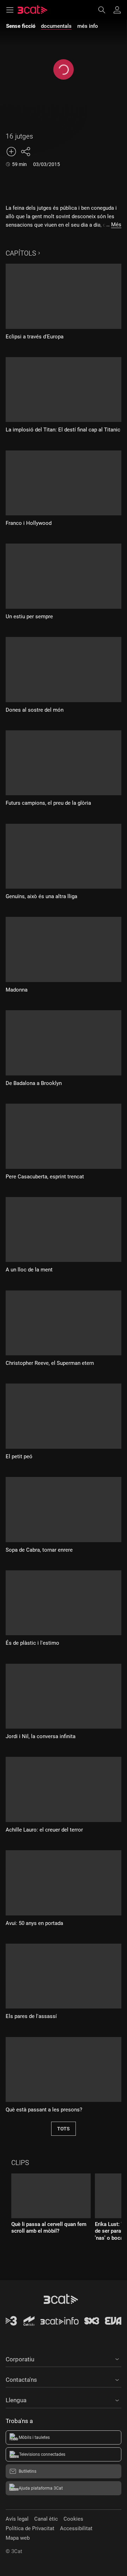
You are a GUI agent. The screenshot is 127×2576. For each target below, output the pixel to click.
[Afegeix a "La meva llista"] (11, 152)
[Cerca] (105, 10)
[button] (64, 2358)
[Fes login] (117, 10)
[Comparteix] (25, 152)
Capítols (21, 253)
